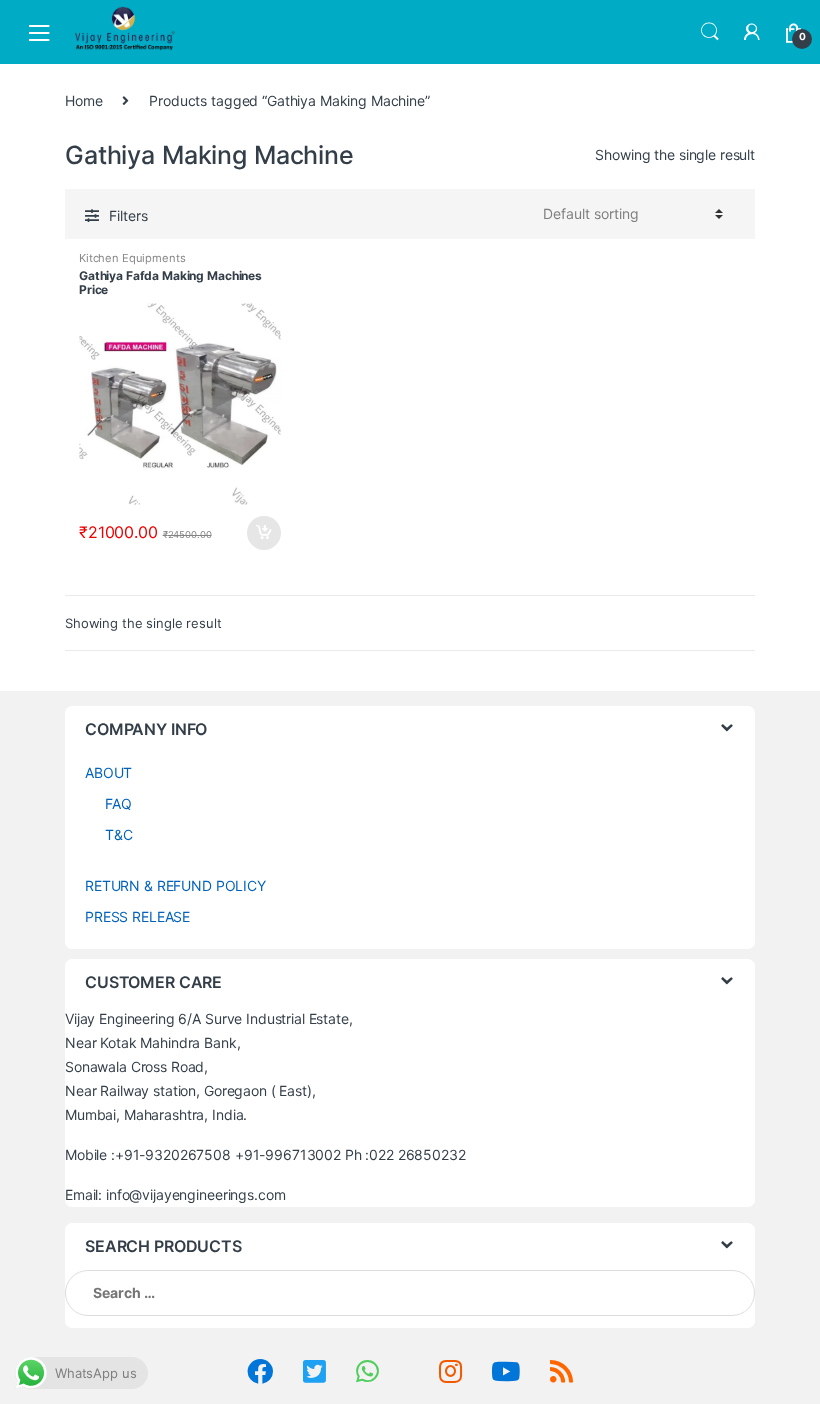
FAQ (118, 803)
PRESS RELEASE (137, 916)
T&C (119, 834)
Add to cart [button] (263, 533)
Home (83, 100)
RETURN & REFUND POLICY (175, 885)
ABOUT (108, 772)
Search (710, 32)
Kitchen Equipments (132, 258)
